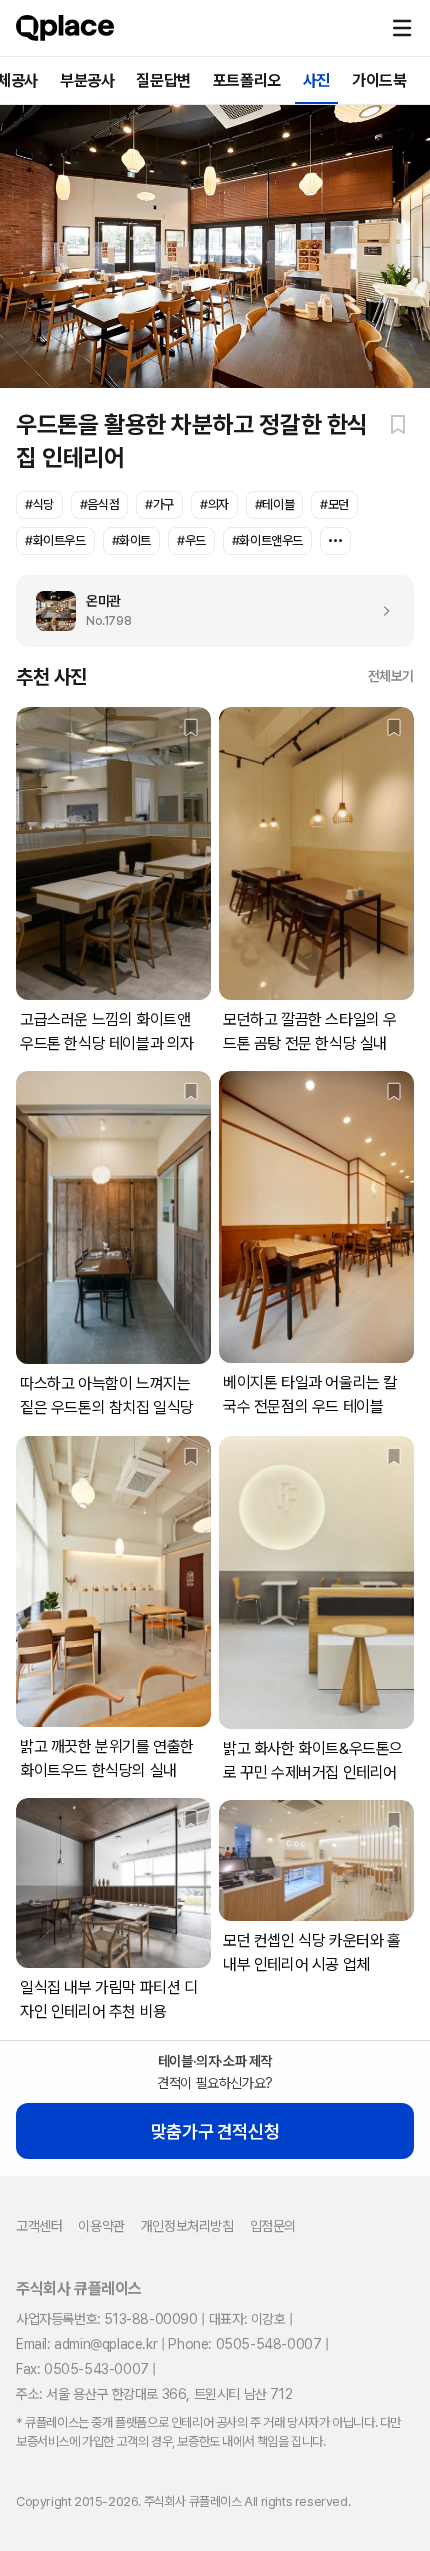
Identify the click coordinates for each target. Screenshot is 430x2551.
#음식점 (99, 504)
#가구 (159, 504)
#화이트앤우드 (267, 540)
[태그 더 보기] (335, 541)
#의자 (214, 504)
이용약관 (101, 2226)
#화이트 (131, 540)
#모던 (334, 504)
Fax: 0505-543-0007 (82, 2369)
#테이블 (274, 504)
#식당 (39, 504)
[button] (402, 28)
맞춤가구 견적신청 (215, 2131)
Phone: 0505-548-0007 (244, 2344)
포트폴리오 (247, 80)
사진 (316, 80)
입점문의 (273, 2226)
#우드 (191, 540)
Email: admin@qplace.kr (86, 2344)
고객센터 (39, 2226)
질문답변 (163, 80)
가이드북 (379, 80)
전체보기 (391, 676)
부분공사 (87, 80)
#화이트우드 (55, 540)
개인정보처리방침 (187, 2226)
